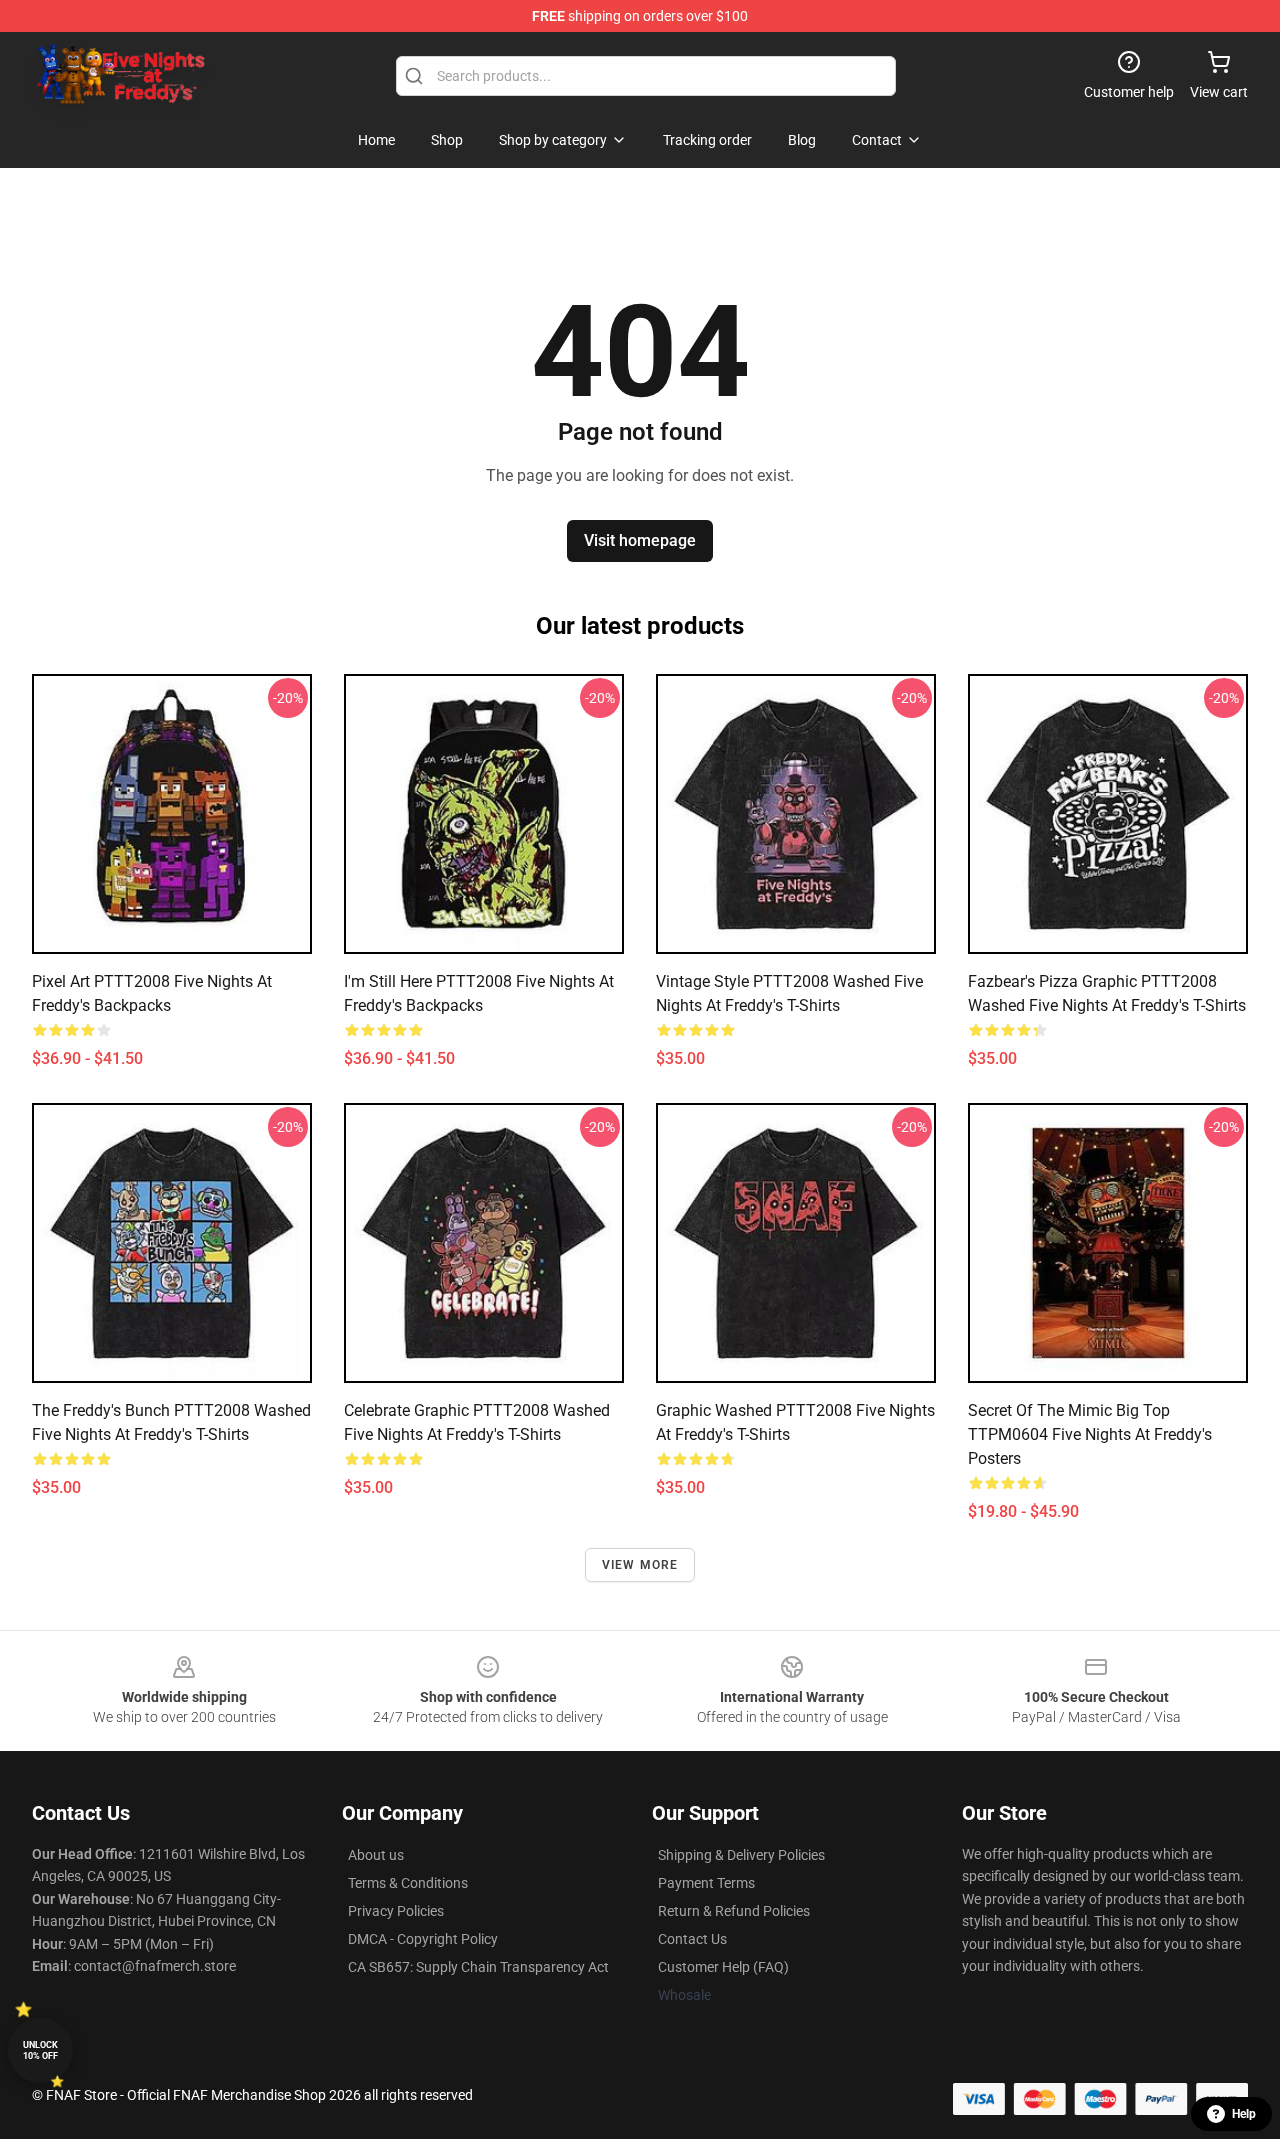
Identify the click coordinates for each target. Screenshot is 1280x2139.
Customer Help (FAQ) (723, 1967)
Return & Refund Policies (734, 1911)
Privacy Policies (396, 1911)
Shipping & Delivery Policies (741, 1855)
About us (376, 1855)
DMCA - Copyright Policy (423, 1939)
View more (640, 1565)
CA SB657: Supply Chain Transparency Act (478, 1967)
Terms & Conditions (408, 1883)
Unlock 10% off (40, 2050)
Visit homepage (640, 540)
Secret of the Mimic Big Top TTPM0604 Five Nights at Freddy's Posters (1090, 1434)
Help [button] (1244, 2114)
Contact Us (692, 1939)
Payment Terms (706, 1883)
